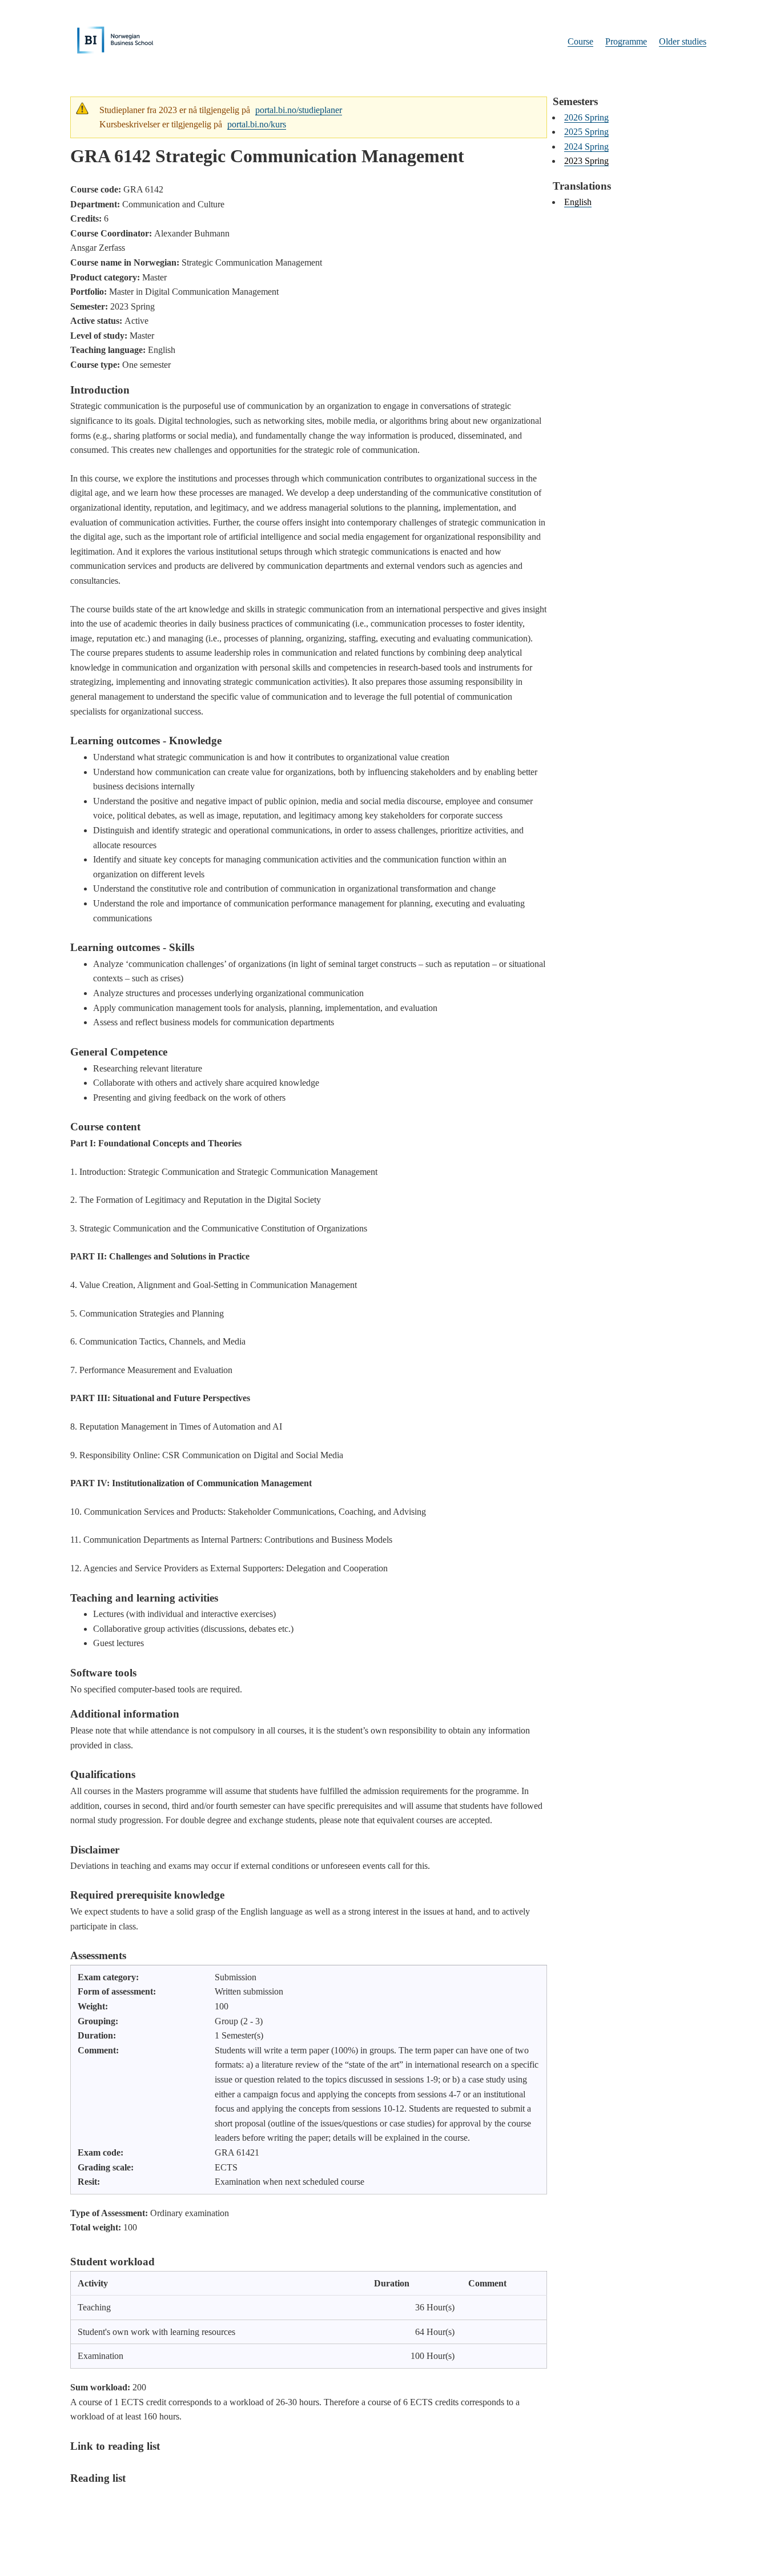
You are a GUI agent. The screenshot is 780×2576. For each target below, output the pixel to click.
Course (580, 41)
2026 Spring (586, 117)
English (578, 202)
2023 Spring (586, 161)
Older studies (683, 41)
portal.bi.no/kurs (257, 124)
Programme (626, 41)
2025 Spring (586, 132)
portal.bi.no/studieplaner (299, 110)
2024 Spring (586, 147)
